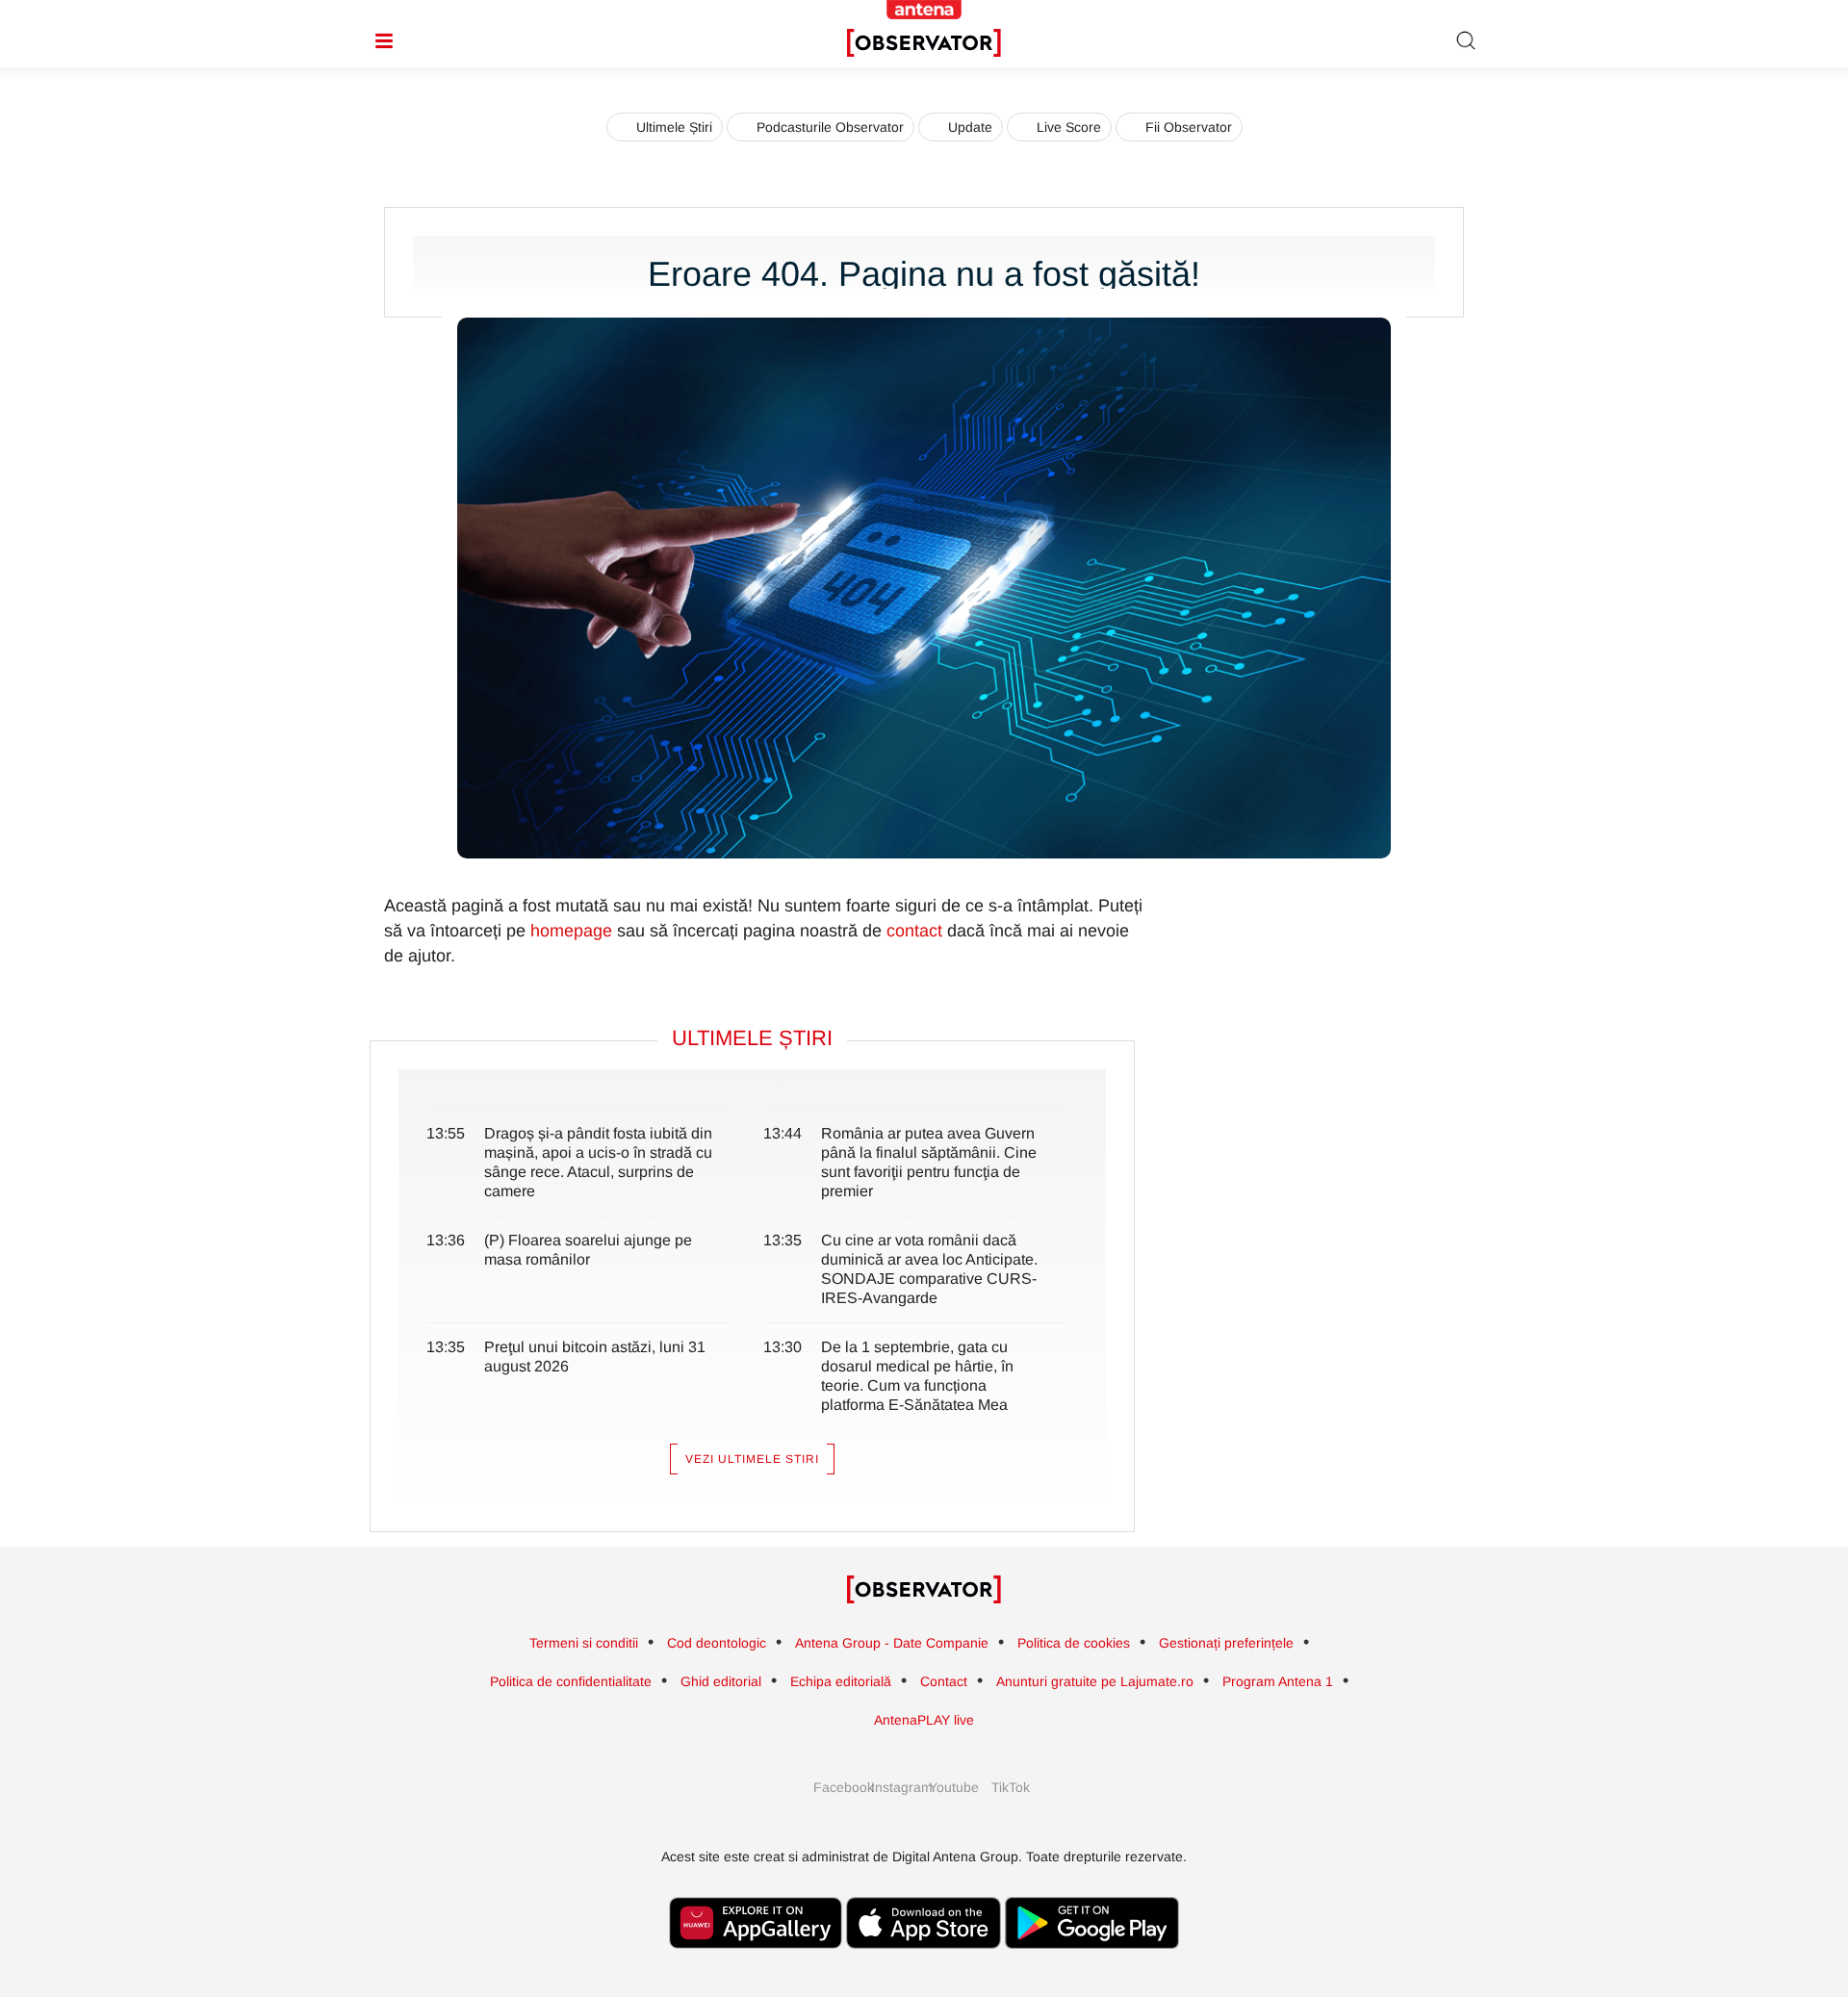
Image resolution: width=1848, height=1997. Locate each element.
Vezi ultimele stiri (752, 1459)
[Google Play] (1092, 1958)
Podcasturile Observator (830, 127)
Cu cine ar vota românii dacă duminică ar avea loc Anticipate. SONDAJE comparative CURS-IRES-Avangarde (929, 1269)
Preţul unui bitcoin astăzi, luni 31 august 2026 (595, 1357)
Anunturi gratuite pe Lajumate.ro (1095, 1681)
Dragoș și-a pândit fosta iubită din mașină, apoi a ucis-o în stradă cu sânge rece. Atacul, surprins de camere (598, 1162)
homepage (571, 931)
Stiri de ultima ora (924, 43)
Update (970, 127)
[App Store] (924, 1958)
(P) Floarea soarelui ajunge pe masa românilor (588, 1250)
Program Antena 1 (1278, 1681)
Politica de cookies (1074, 1643)
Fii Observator (1189, 127)
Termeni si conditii (584, 1643)
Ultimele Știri (674, 127)
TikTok (1011, 1787)
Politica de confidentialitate (571, 1681)
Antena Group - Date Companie (892, 1643)
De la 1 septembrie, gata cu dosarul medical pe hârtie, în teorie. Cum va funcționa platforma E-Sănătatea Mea (917, 1376)
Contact (944, 1681)
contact (914, 931)
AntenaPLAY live (924, 1720)
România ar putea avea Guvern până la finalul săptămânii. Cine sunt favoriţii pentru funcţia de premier (929, 1162)
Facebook (837, 1787)
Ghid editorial (721, 1681)
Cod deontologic (717, 1643)
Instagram (895, 1787)
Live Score (1069, 127)
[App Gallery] (756, 1958)
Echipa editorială (841, 1681)
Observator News (924, 1590)
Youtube (953, 1787)
